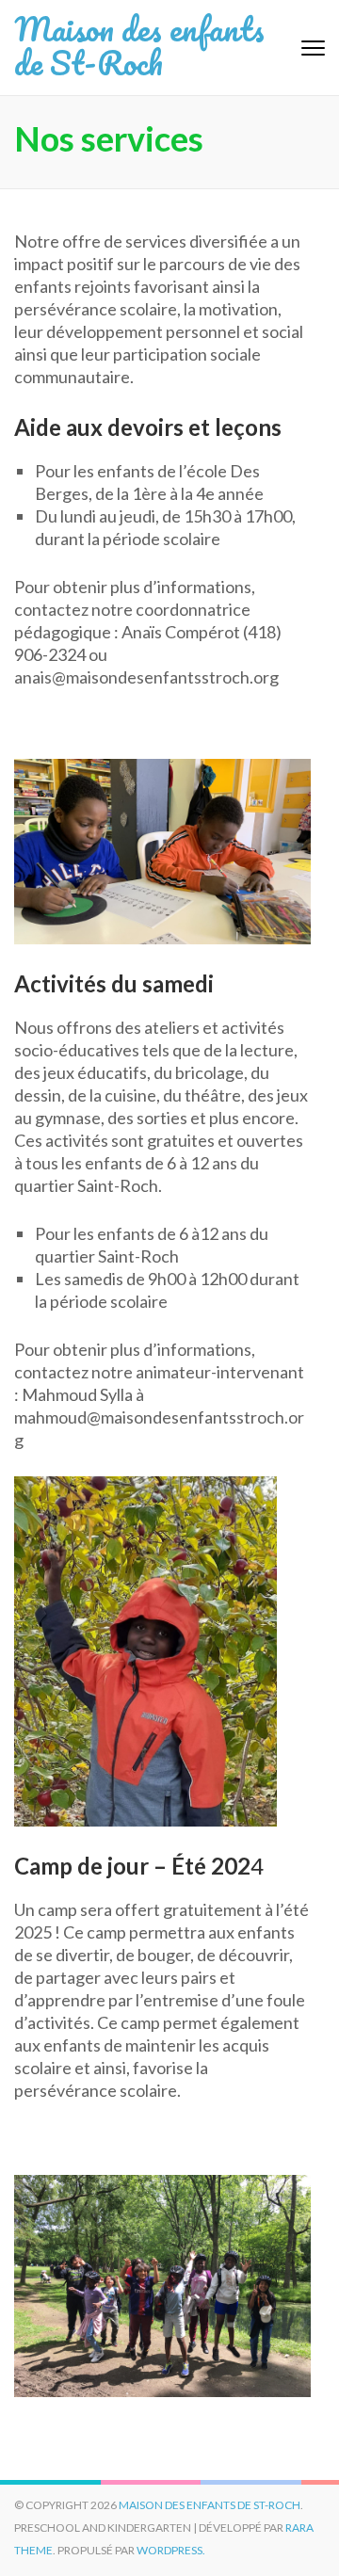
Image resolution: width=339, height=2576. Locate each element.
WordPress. (171, 2550)
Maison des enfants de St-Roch (139, 45)
